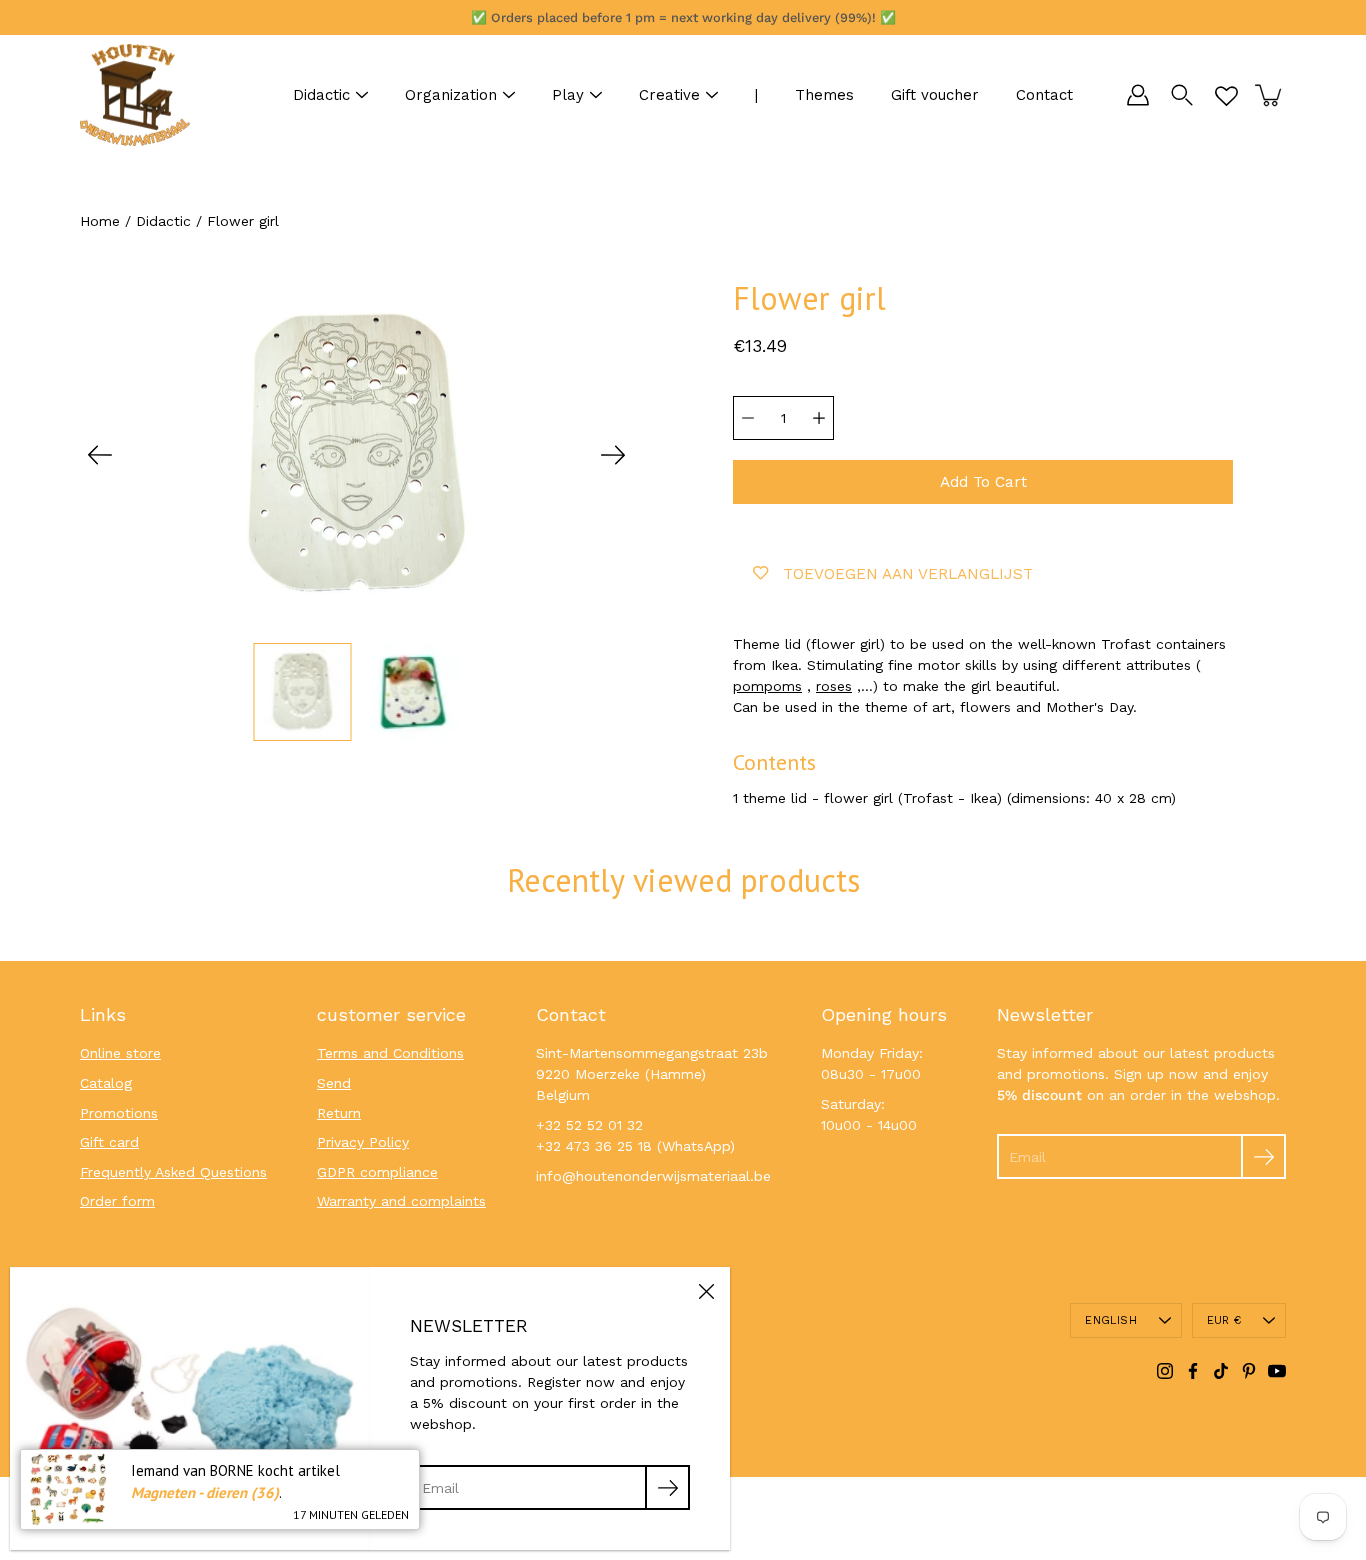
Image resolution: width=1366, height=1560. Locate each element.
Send (334, 1083)
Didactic (321, 95)
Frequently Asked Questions (173, 1172)
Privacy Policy (363, 1142)
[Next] (613, 455)
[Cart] (1270, 95)
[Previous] (100, 455)
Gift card (109, 1142)
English (1111, 1320)
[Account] (1138, 95)
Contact (1044, 95)
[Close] (706, 1291)
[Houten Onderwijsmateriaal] (135, 95)
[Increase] (819, 418)
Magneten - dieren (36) (205, 1492)
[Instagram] (1165, 1371)
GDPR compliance (377, 1172)
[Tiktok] (1221, 1371)
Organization (451, 95)
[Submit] (1263, 1156)
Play (568, 95)
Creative (669, 95)
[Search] (1182, 95)
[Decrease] (748, 418)
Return (339, 1113)
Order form (117, 1201)
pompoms (767, 686)
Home (100, 221)
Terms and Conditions (390, 1053)
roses (834, 686)
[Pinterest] (1249, 1371)
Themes (824, 95)
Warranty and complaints (401, 1201)
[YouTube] (1277, 1371)
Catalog (106, 1083)
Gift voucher (935, 95)
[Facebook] (1193, 1371)
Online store (120, 1053)
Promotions (119, 1113)
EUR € (1224, 1320)
